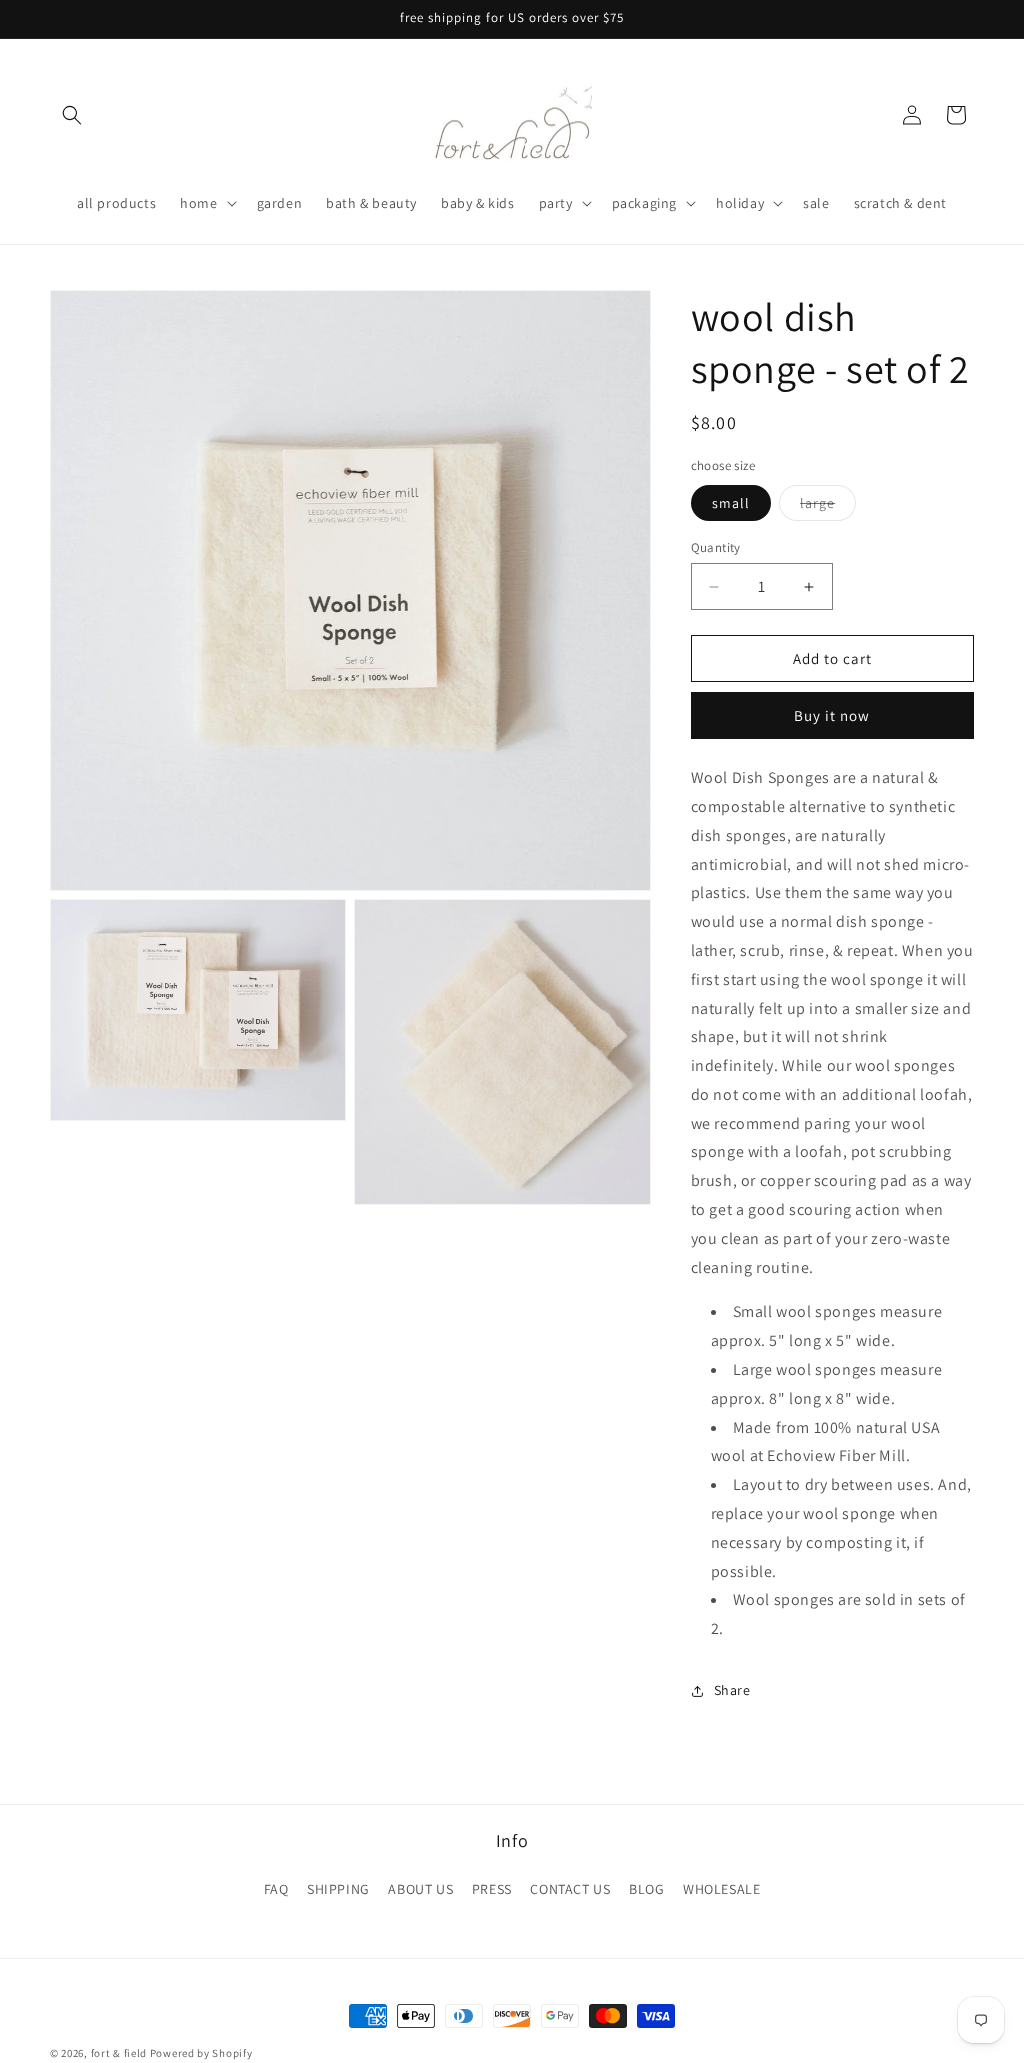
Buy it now (832, 715)
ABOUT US (420, 1889)
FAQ (276, 1889)
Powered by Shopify (201, 2053)
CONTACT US (570, 1889)
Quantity (716, 547)
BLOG (646, 1889)
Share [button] (732, 1690)
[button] (72, 115)
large (828, 507)
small (731, 503)
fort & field (119, 2053)
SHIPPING (338, 1889)
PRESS (492, 1889)
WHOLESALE (721, 1889)
